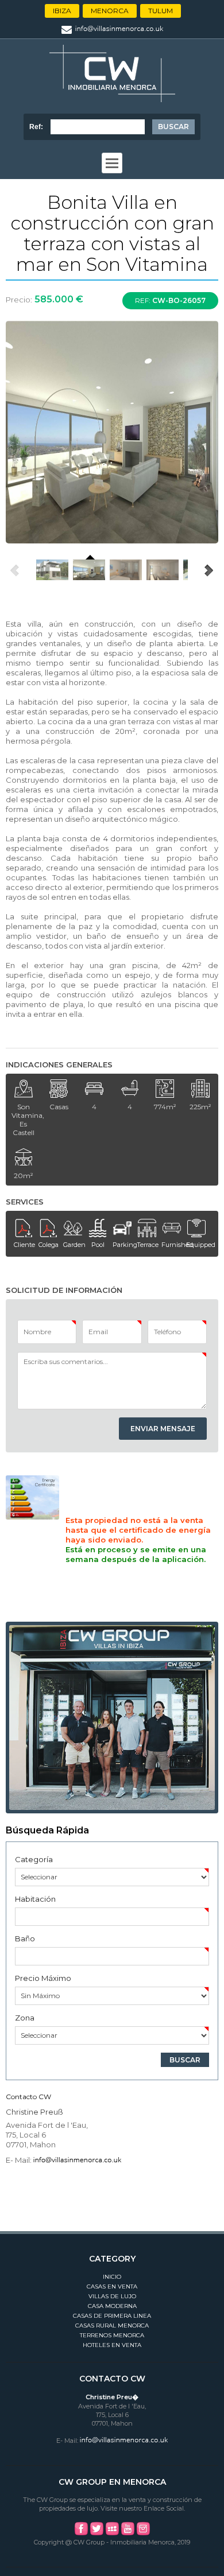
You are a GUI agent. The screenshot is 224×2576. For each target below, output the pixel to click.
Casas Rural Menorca (112, 2326)
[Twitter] (96, 2533)
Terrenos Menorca (112, 2335)
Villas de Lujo (112, 2296)
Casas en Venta (112, 2286)
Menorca (110, 11)
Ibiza (62, 11)
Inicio (112, 2277)
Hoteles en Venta (112, 2345)
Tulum (161, 11)
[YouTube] (128, 2533)
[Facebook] (81, 2533)
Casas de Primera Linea (112, 2316)
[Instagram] (143, 2533)
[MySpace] (112, 2533)
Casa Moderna (112, 2306)
